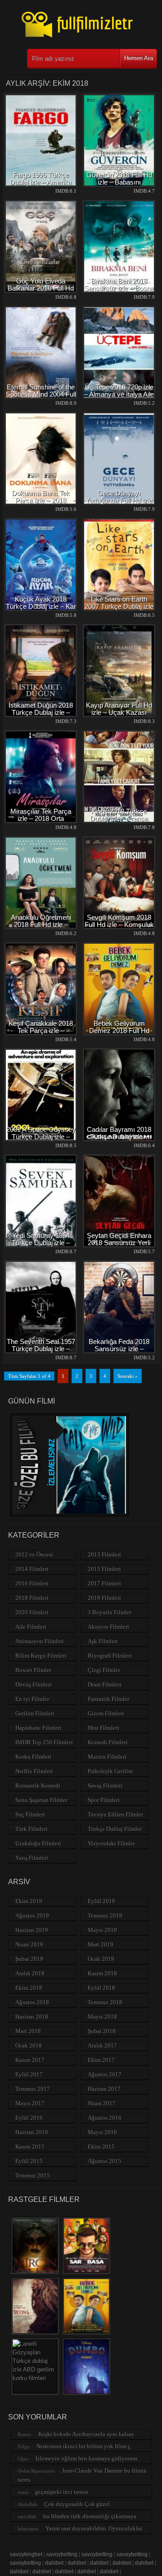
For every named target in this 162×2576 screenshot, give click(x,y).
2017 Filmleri (104, 1583)
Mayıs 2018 (102, 2017)
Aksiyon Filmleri (108, 1627)
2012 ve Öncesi (34, 1554)
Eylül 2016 (29, 2118)
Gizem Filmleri (106, 1713)
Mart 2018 (28, 2031)
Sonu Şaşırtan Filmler (41, 1800)
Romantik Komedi (38, 1786)
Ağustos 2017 (105, 2074)
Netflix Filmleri (34, 1771)
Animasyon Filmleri (40, 1641)
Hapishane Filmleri (38, 1728)
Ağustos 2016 (105, 2118)
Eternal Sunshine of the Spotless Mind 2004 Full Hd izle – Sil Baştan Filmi (41, 398)
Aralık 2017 (102, 2046)
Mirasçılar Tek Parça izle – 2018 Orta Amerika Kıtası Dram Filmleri (41, 822)
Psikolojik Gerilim (110, 1771)
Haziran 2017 (104, 2089)
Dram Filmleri (105, 1684)
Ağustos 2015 (105, 2161)
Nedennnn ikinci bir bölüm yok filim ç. (84, 2446)
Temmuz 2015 (33, 2175)
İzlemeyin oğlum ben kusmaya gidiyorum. (87, 2458)
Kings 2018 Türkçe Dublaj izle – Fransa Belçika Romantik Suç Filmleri (119, 822)
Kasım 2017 (30, 2060)
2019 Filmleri (104, 1598)
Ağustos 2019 (32, 1916)
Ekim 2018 (29, 1988)
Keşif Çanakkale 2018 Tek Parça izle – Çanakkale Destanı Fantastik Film (41, 1034)
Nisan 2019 (29, 1944)
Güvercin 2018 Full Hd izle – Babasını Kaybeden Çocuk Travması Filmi (119, 186)
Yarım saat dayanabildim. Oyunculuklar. (94, 2528)
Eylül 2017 (29, 2074)
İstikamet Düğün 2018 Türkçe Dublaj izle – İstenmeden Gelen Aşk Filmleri (41, 716)
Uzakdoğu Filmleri (38, 1843)
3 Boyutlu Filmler (110, 1612)
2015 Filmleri (104, 1569)
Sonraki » (128, 1376)
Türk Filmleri (31, 1829)
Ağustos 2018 (32, 2002)
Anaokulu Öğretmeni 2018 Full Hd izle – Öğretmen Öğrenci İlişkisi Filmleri (41, 928)
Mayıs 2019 (102, 1930)
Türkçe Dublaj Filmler (115, 1829)
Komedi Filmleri (108, 1742)
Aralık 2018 (30, 1973)
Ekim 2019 (29, 1901)
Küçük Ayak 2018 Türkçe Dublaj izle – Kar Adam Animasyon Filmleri (41, 610)
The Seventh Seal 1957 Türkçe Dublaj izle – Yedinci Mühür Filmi (41, 1349)
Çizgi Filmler (104, 1670)
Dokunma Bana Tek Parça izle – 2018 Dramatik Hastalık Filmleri (41, 504)
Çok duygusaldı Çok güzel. (78, 2504)
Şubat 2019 (29, 1959)
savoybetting (62, 2554)
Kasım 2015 (30, 2147)
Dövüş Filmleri (34, 1684)
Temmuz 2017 (33, 2089)
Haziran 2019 (32, 1930)
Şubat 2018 (102, 2031)
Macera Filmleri (107, 1757)
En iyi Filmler (32, 1699)
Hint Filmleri (103, 1728)
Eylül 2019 (101, 1901)
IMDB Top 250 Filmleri (44, 1742)
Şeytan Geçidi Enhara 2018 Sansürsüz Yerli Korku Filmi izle (119, 1243)
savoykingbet (26, 2554)
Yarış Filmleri (32, 1858)
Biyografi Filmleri (110, 1656)
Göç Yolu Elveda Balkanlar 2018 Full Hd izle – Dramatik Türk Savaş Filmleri (41, 292)
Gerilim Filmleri (35, 1713)
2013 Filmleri (104, 1554)
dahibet (54, 2563)
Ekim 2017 (101, 2060)
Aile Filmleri (31, 1627)
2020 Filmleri (32, 1612)
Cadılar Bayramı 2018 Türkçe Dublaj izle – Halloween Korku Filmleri (119, 1140)
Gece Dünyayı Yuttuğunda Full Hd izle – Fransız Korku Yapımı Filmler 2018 (119, 504)
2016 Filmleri (32, 1583)
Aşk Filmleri (103, 1641)
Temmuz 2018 (105, 2002)
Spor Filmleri (104, 1800)
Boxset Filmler (33, 1670)
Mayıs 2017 (30, 2103)
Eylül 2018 (101, 1988)
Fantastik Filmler (108, 1699)
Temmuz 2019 (105, 1916)
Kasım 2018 (102, 1973)
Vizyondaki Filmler (111, 1843)
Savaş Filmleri (105, 1786)
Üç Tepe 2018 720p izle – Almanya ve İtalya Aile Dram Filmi (119, 394)
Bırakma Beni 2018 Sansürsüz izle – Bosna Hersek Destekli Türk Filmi (119, 292)
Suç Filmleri (30, 1814)
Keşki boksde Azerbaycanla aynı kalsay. (87, 2434)
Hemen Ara (139, 58)
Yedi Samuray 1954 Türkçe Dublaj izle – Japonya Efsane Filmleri (41, 1243)
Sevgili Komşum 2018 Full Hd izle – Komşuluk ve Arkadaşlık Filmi (119, 924)
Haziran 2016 (32, 2132)
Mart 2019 (101, 1944)
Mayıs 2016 (102, 2132)
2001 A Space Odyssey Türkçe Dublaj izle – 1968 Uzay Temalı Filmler (41, 1140)
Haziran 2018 (32, 2017)
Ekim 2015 (101, 2147)
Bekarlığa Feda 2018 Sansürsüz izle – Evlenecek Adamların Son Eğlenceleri (119, 1352)
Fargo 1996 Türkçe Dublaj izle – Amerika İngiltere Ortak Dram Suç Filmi (41, 186)
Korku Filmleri (33, 1757)
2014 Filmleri (32, 1569)
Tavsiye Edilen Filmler (115, 1814)
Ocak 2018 (29, 2046)
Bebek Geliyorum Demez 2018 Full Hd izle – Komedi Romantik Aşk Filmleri (119, 1034)
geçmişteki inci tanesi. (62, 2492)
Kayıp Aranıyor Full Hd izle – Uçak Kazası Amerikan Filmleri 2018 (119, 712)
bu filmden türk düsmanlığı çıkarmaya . (91, 2516)
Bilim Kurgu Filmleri (41, 1656)
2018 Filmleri (32, 1598)
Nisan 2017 (102, 2103)
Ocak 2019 (101, 1959)
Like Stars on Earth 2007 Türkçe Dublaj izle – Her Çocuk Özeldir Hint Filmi (119, 610)
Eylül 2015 (29, 2161)
